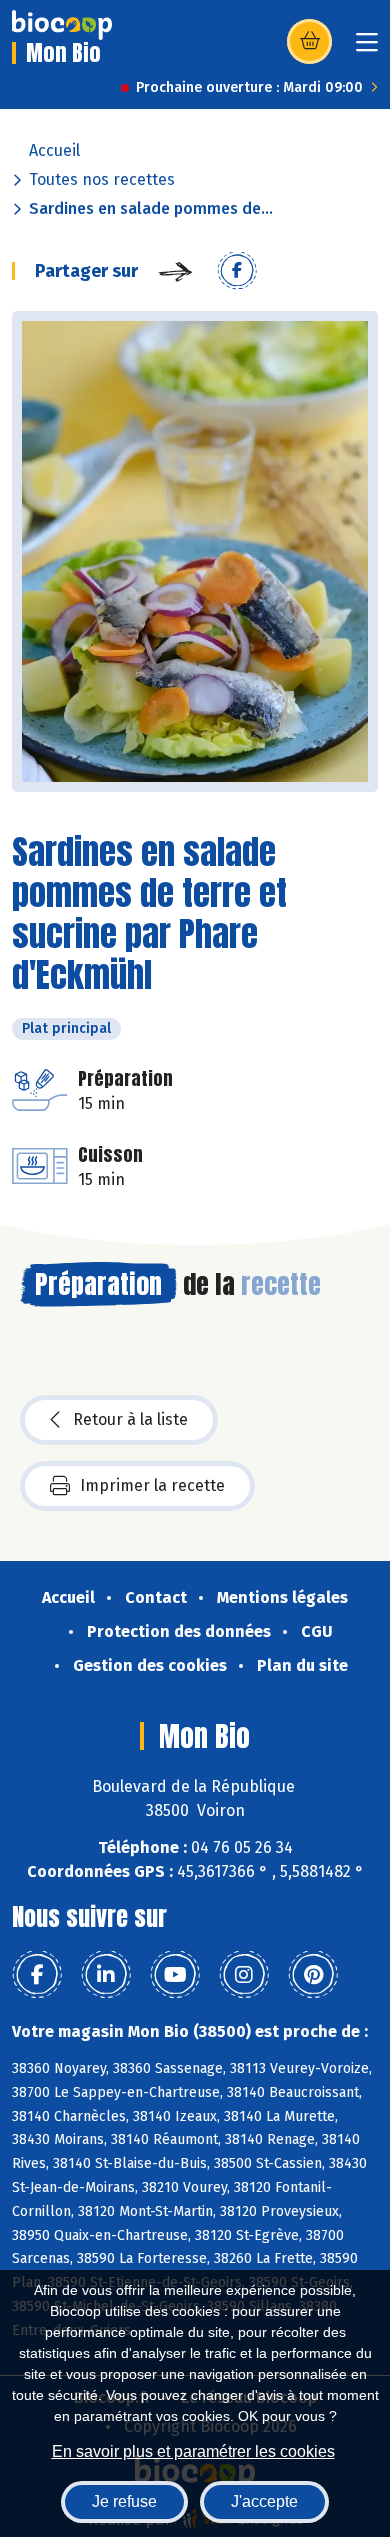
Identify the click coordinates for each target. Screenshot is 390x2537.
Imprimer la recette (152, 1485)
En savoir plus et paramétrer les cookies (193, 2451)
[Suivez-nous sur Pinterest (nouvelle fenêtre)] (313, 1975)
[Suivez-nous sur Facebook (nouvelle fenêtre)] (37, 1975)
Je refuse (124, 2501)
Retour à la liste (130, 1419)
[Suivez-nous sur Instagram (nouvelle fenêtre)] (244, 1975)
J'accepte (264, 2501)
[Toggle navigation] (367, 48)
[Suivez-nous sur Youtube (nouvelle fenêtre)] (175, 1975)
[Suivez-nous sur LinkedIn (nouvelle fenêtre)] (106, 1975)
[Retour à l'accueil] (62, 25)
